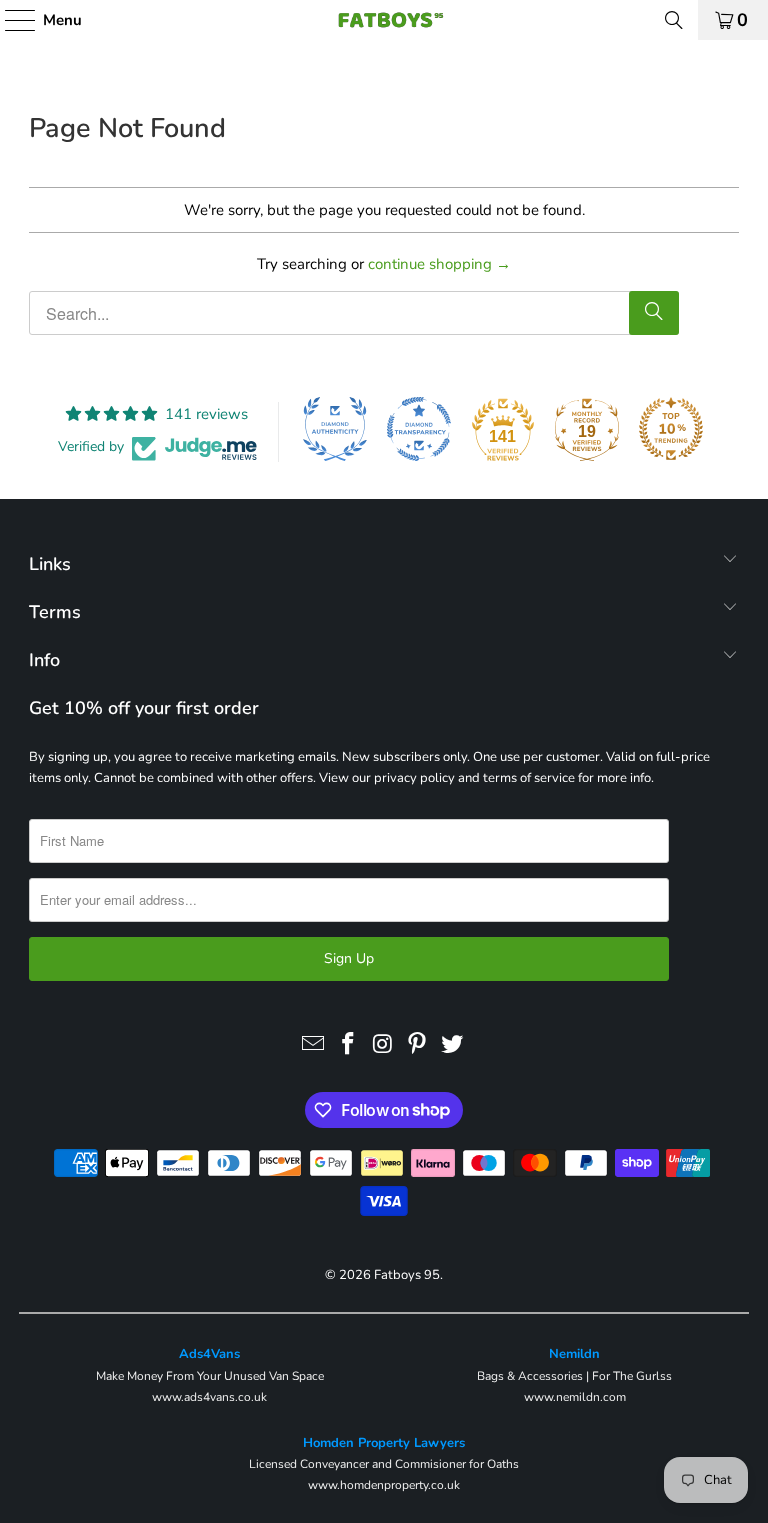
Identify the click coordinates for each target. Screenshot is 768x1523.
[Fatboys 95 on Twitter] (453, 1045)
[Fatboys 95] (384, 20)
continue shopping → (439, 264)
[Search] (674, 20)
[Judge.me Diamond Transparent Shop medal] (419, 429)
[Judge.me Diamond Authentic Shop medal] (335, 429)
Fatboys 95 (407, 1275)
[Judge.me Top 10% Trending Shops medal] (671, 429)
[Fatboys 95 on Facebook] (348, 1045)
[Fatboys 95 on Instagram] (383, 1045)
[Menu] (10, 20)
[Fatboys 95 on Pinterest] (418, 1045)
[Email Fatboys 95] (314, 1045)
